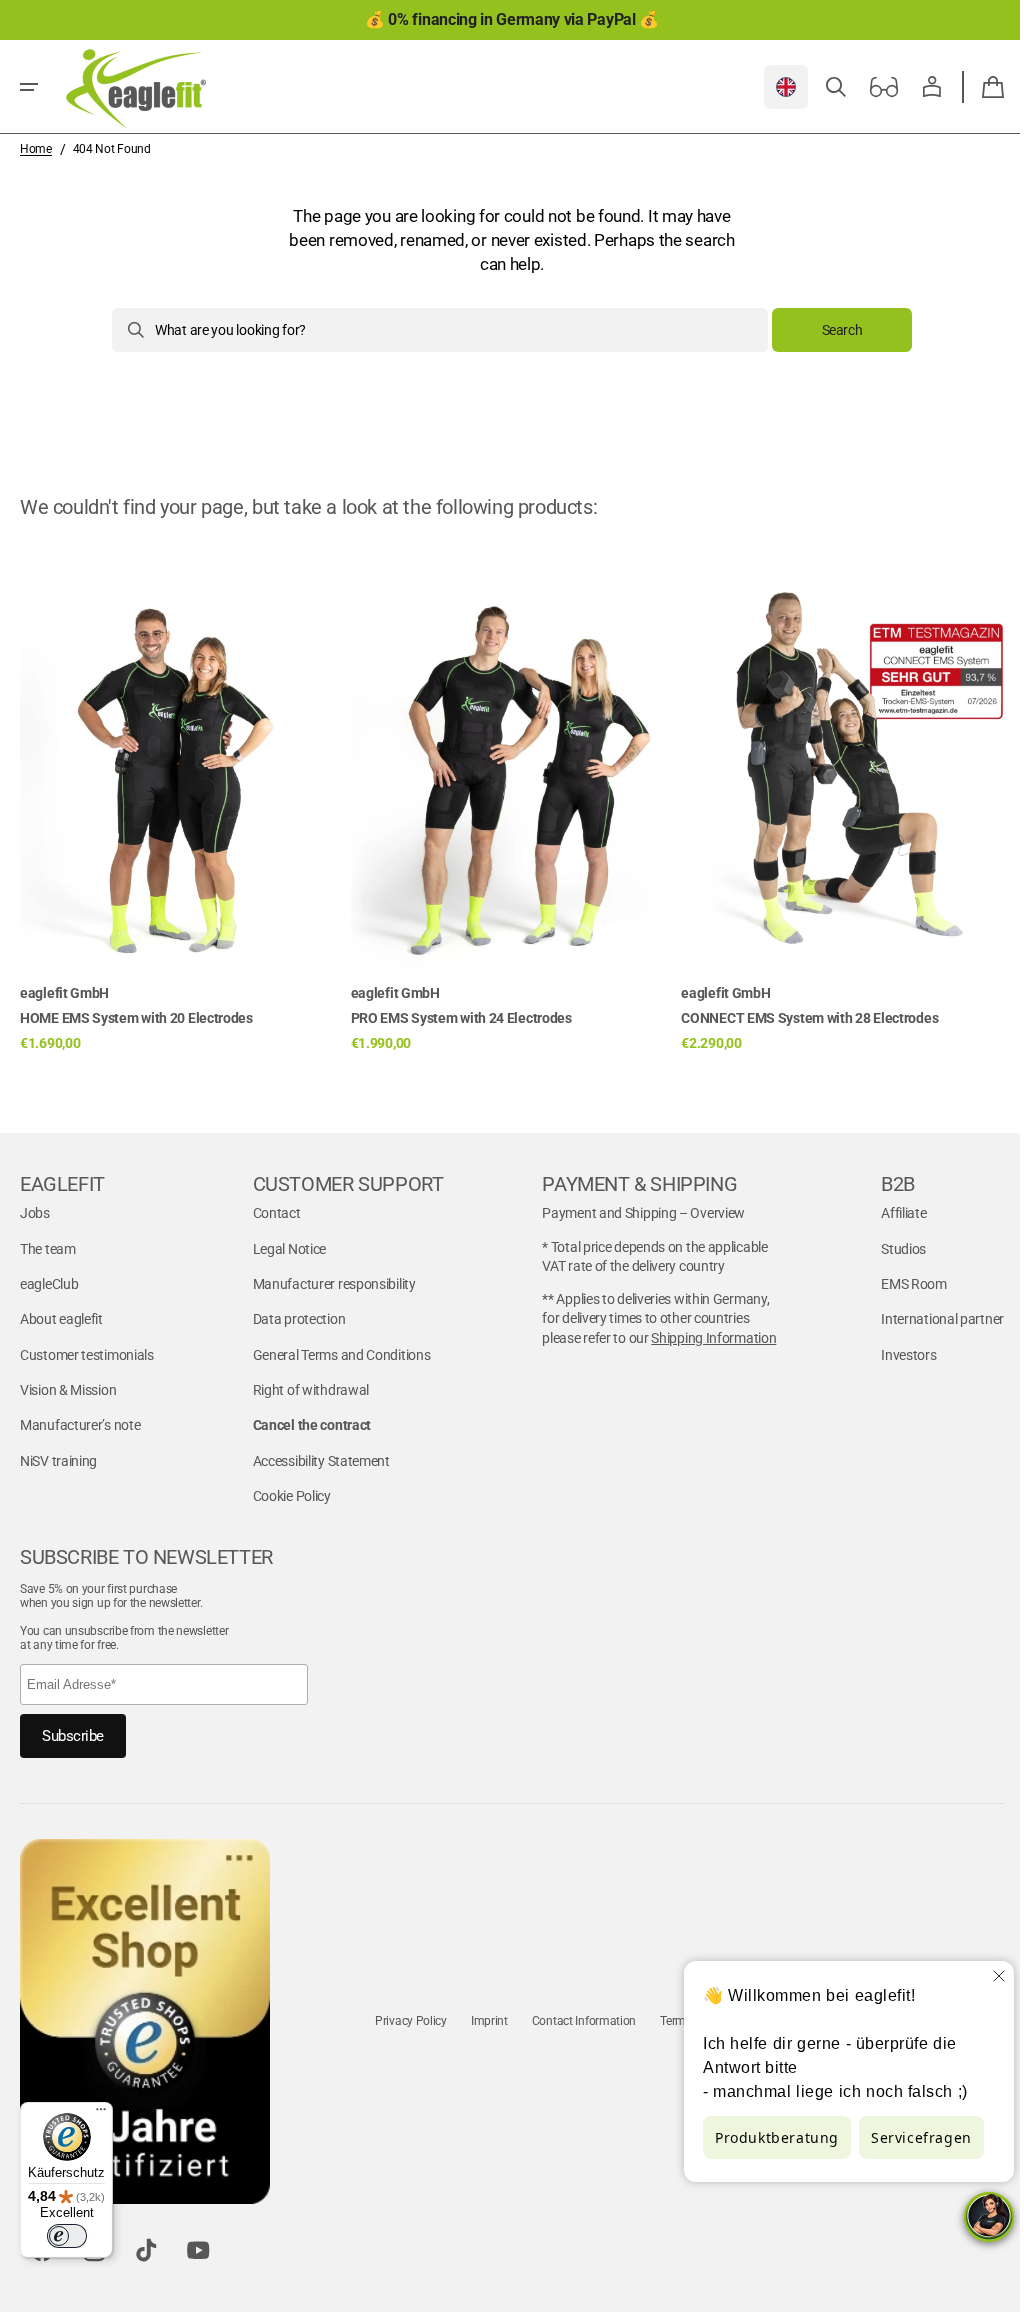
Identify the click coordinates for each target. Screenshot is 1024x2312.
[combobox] (433, 330)
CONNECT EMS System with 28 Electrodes (809, 1018)
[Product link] (181, 798)
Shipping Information (703, 1338)
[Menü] (101, 2114)
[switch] (67, 2236)
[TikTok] (146, 2250)
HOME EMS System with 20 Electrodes (136, 1018)
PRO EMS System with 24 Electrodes (461, 1018)
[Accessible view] (869, 87)
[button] (29, 87)
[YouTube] (198, 2250)
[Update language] (771, 87)
